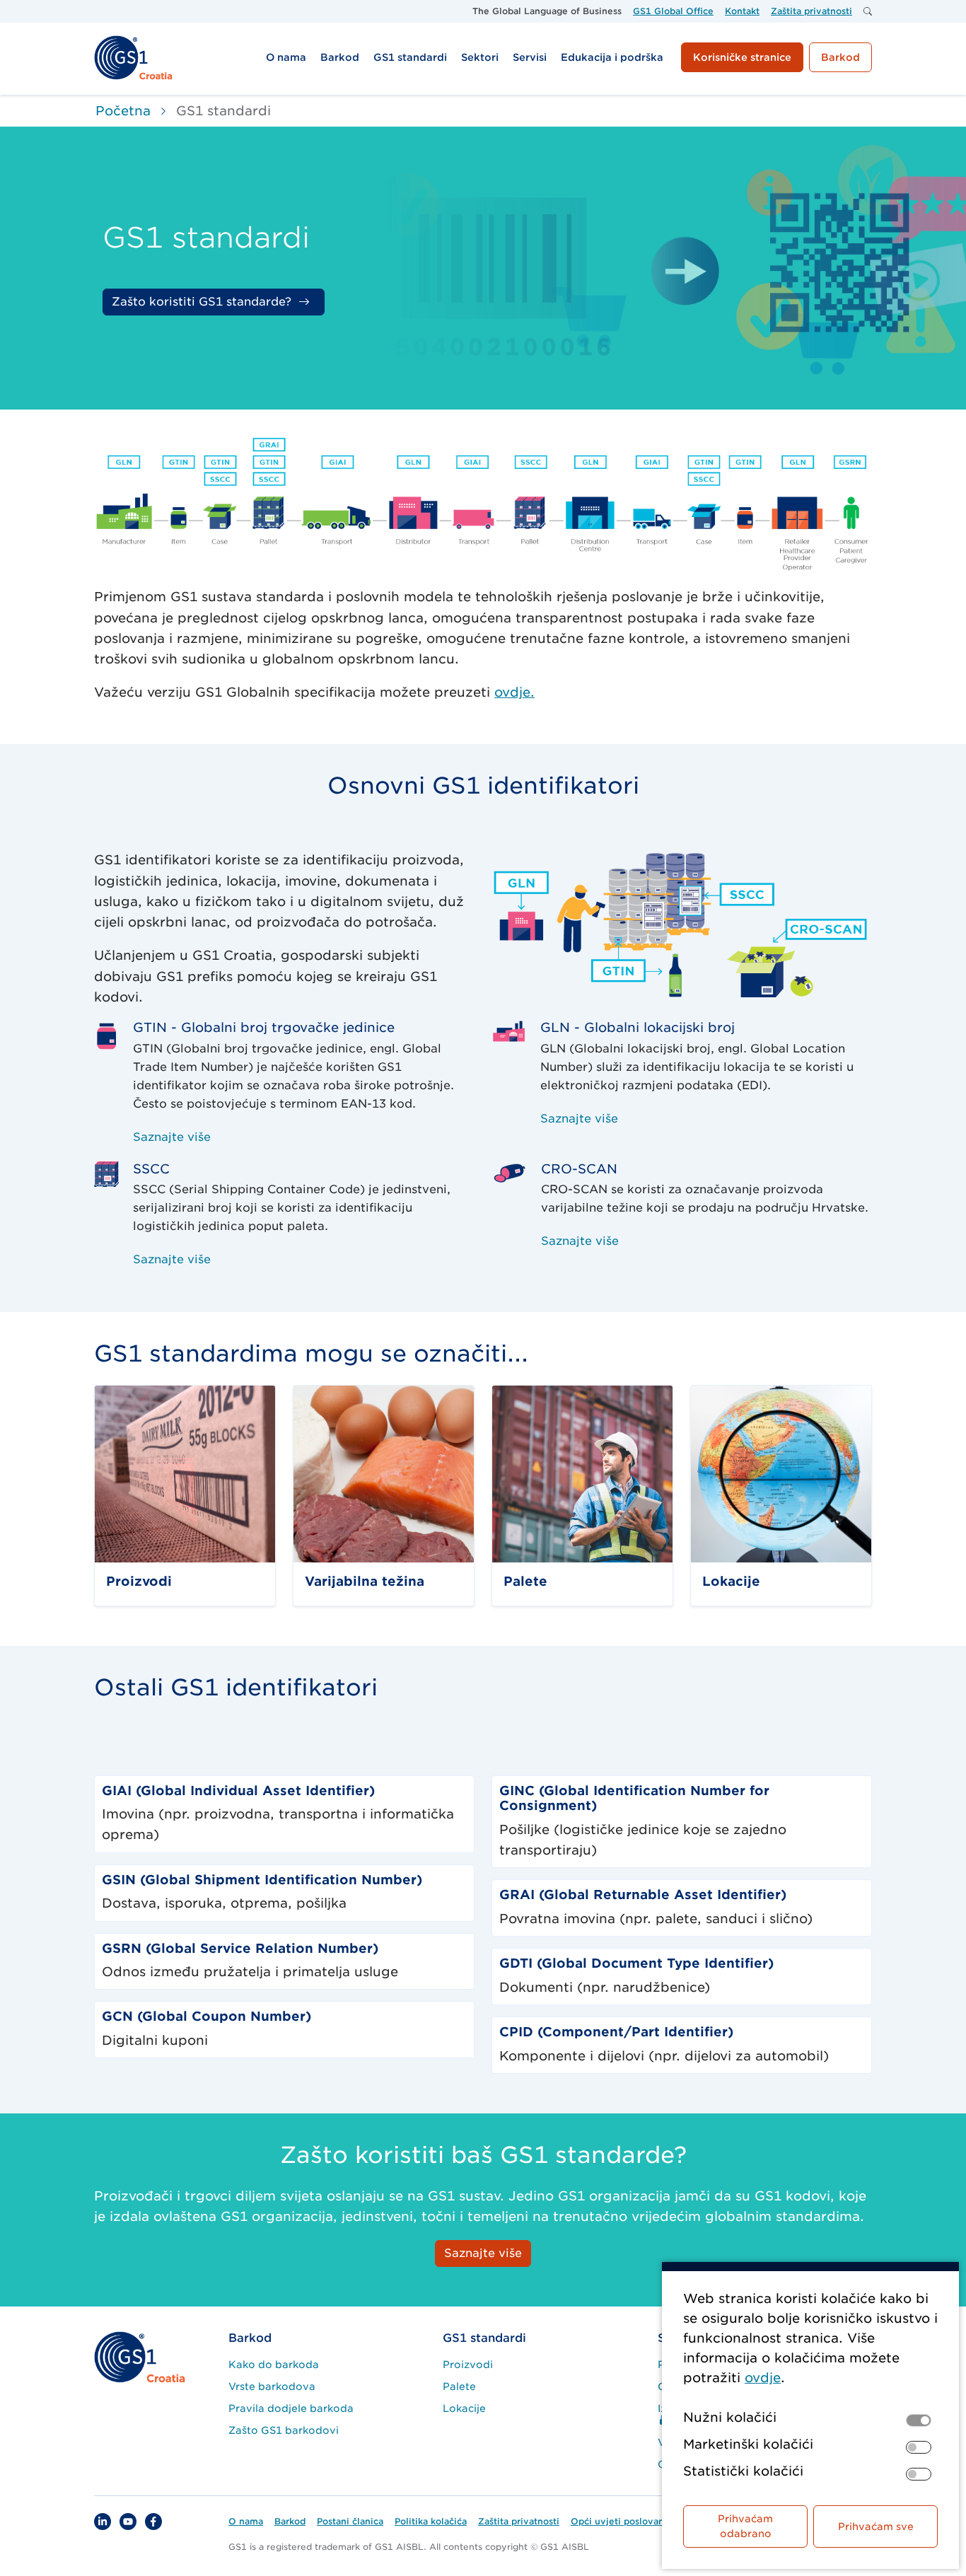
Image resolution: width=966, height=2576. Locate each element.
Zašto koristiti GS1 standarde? (202, 302)
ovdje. (514, 692)
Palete (459, 2386)
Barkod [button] (840, 57)
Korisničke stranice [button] (742, 57)
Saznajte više (172, 1137)
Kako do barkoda (274, 2365)
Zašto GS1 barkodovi (284, 2430)
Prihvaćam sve (876, 2526)
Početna (123, 111)
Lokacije (464, 2408)
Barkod (250, 2338)
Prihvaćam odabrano (745, 2526)
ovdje (763, 2378)
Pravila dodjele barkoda (291, 2408)
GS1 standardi (484, 2338)
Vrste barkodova (272, 2386)
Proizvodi (468, 2365)
